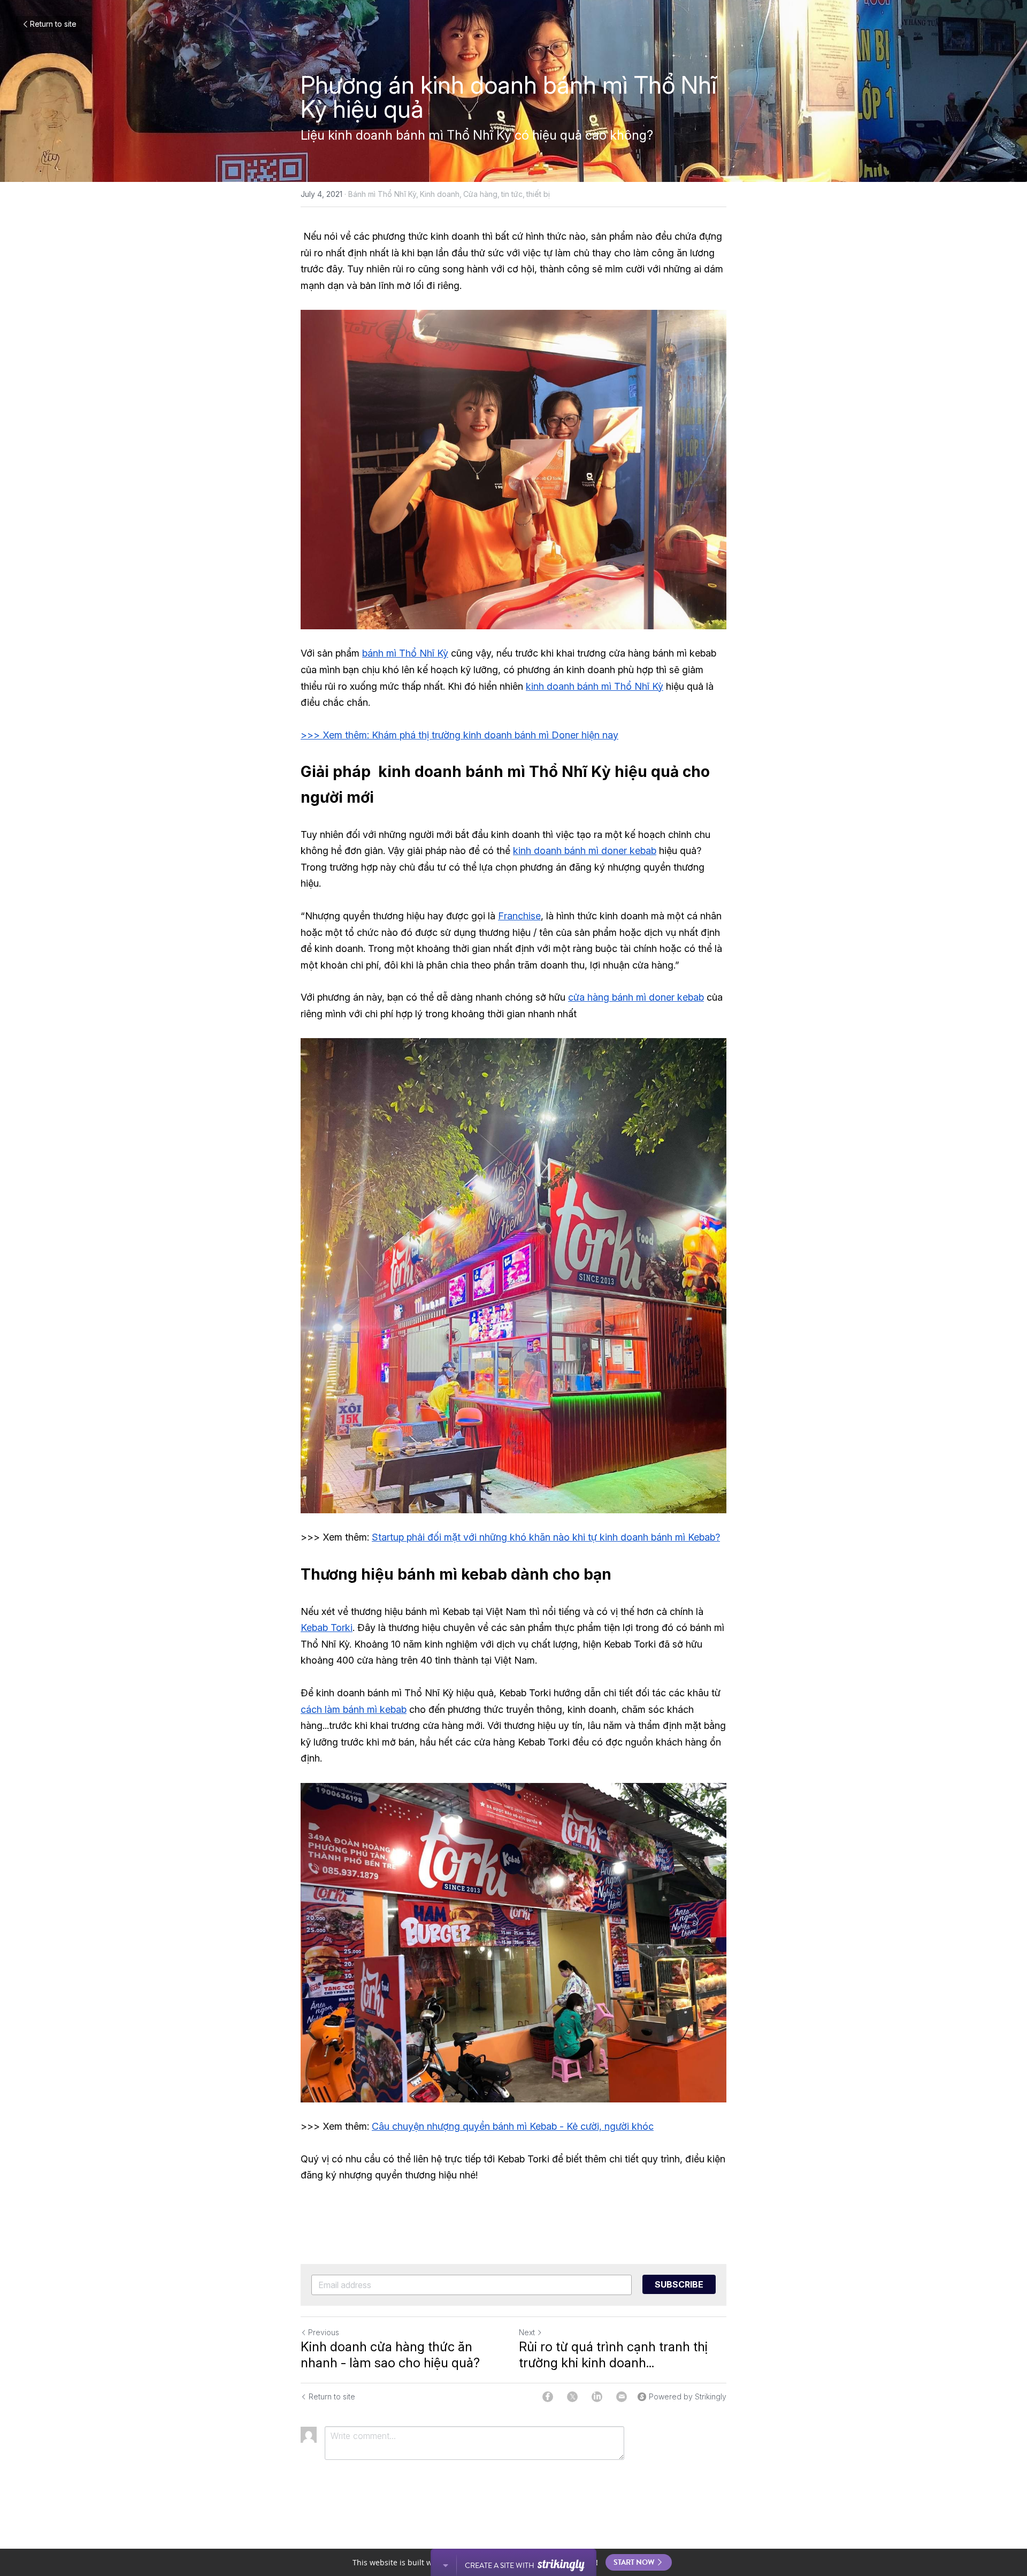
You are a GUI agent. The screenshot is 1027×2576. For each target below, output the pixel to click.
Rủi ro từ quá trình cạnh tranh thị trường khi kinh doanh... (613, 2355)
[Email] (622, 2397)
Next (527, 2332)
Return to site (53, 24)
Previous (324, 2332)
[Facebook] (548, 2397)
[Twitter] (572, 2397)
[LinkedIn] (597, 2397)
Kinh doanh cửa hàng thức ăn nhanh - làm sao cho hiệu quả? (390, 2355)
